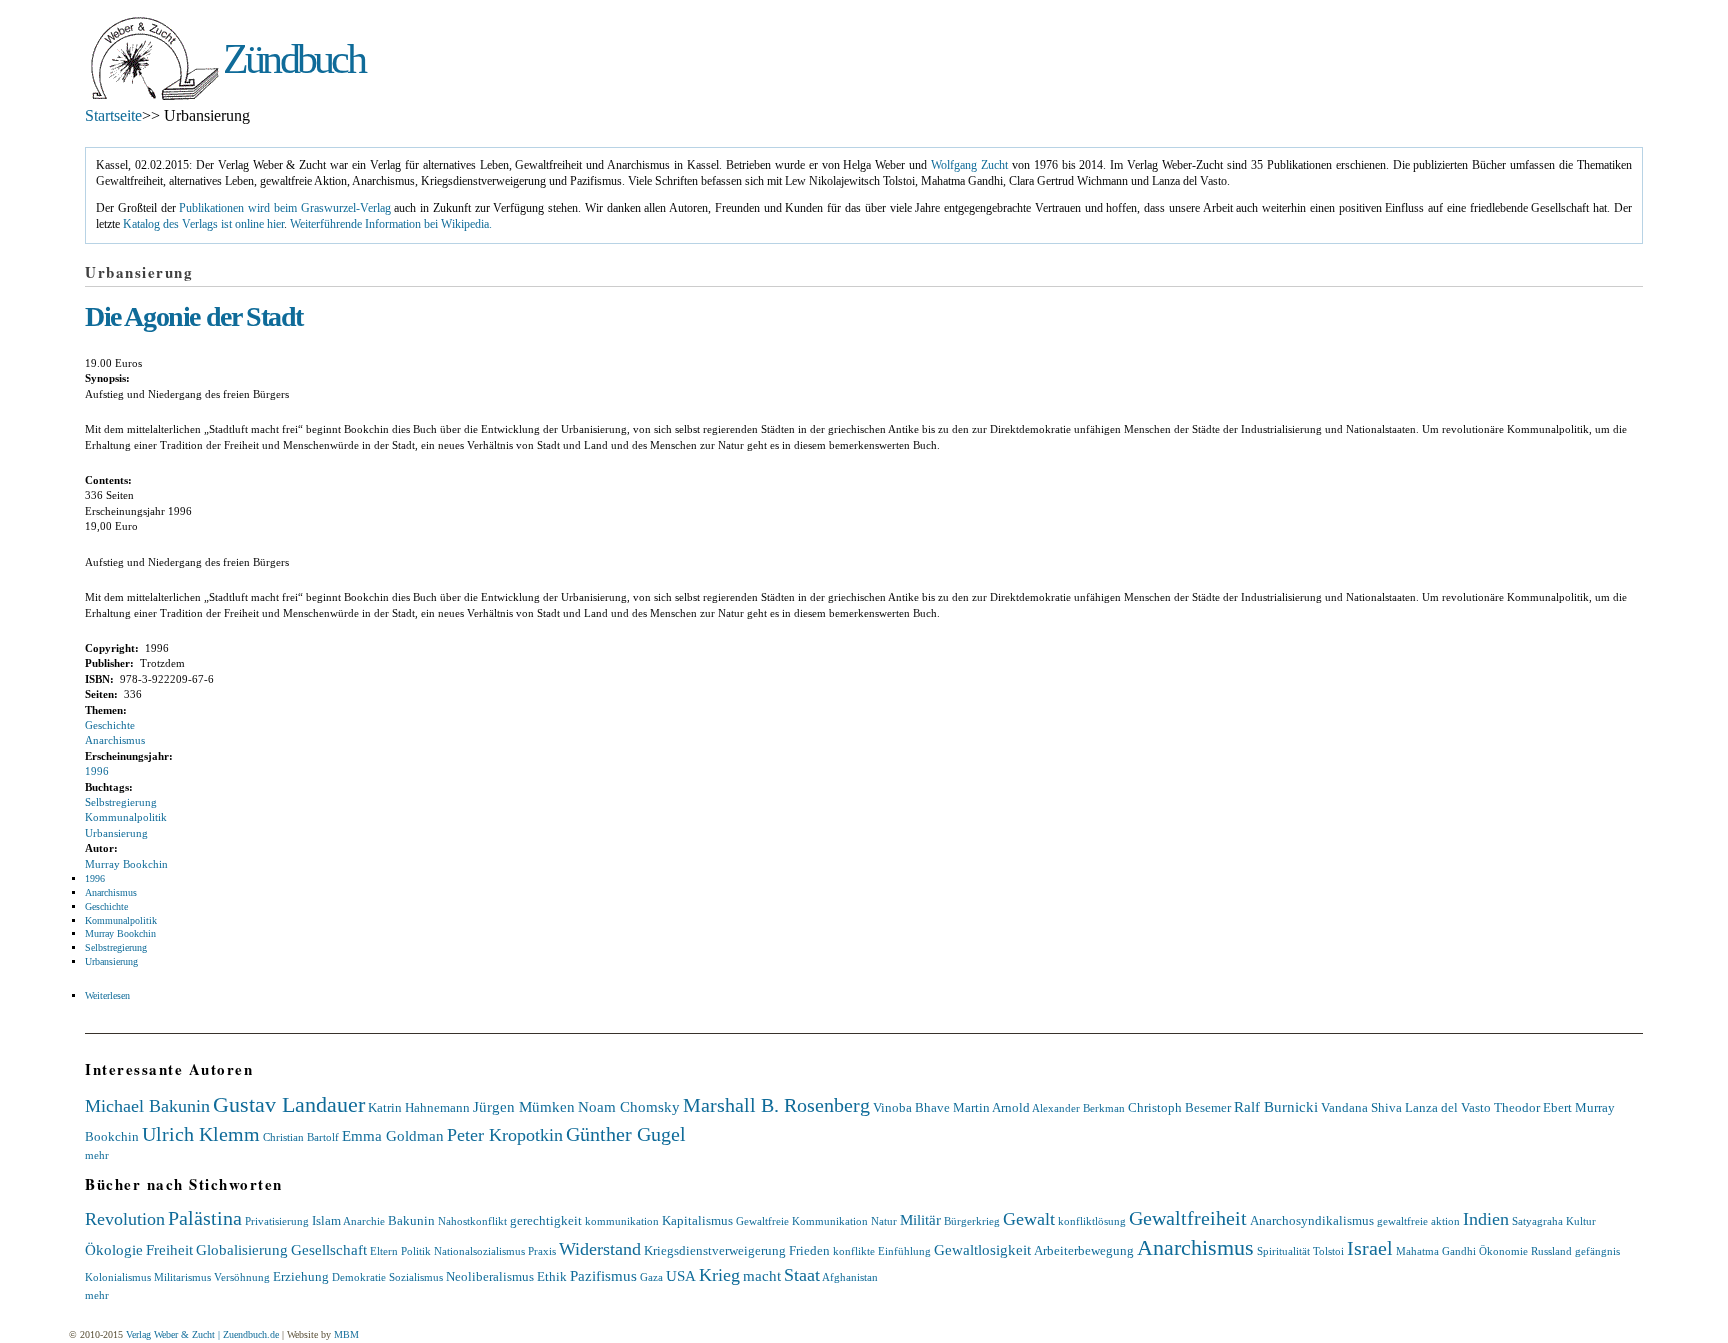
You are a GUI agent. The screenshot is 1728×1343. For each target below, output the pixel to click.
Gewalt (1029, 1219)
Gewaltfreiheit (1188, 1218)
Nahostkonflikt (472, 1221)
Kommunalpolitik (126, 817)
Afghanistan (850, 1277)
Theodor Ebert (1533, 1107)
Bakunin (411, 1220)
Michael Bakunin (147, 1106)
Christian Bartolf (301, 1137)
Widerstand (600, 1249)
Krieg (719, 1275)
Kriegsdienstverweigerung (715, 1250)
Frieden (809, 1250)
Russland (1551, 1251)
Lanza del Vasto (1448, 1107)
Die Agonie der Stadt (194, 316)
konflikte (854, 1251)
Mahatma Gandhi (1436, 1251)
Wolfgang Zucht (969, 165)
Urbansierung (116, 833)
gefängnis (1597, 1251)
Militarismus (182, 1277)
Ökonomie (1503, 1251)
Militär (920, 1219)
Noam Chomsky (629, 1106)
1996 (97, 771)
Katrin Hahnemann (419, 1107)
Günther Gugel (626, 1134)
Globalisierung (242, 1249)
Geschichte (110, 725)
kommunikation (622, 1221)
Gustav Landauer (289, 1104)
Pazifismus (603, 1275)
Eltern (384, 1251)
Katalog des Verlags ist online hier (203, 224)
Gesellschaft (329, 1249)
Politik (416, 1251)
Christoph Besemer (1179, 1107)
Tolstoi (1328, 1251)
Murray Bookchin (126, 864)
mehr (97, 1155)
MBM (346, 1334)
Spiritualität (1283, 1251)
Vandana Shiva (1361, 1107)
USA (681, 1275)
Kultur (1581, 1221)
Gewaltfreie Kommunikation (802, 1221)
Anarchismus (115, 740)
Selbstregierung (121, 802)
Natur (884, 1221)
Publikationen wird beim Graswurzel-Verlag (284, 208)
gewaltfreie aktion (1418, 1221)
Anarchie (364, 1221)
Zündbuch (293, 59)
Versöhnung (242, 1277)
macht (762, 1275)
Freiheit (169, 1249)
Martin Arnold (991, 1107)
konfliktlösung (1092, 1221)
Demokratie (359, 1277)
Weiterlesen (107, 995)
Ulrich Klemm (201, 1134)
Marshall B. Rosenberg (776, 1105)
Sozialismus (416, 1277)
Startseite (113, 115)
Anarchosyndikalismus (1312, 1220)
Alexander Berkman (1078, 1108)
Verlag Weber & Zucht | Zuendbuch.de (202, 1334)
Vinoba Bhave (911, 1107)
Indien (1486, 1219)
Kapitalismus (697, 1220)
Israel (1370, 1248)
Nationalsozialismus (479, 1251)
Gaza (651, 1277)
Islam (326, 1220)
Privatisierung (277, 1221)
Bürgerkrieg (972, 1221)
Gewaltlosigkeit (982, 1249)
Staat (802, 1275)
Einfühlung (904, 1251)
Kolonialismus (118, 1277)
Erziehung (301, 1276)
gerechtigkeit (546, 1220)
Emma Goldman (393, 1135)
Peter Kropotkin (505, 1135)
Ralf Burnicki (1276, 1106)
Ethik (552, 1276)
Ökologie (114, 1249)
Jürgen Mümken (524, 1106)
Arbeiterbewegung (1084, 1250)
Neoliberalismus (490, 1276)
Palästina (205, 1218)
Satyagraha (1537, 1221)
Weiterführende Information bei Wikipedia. (391, 224)
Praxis (542, 1251)
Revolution (125, 1219)
